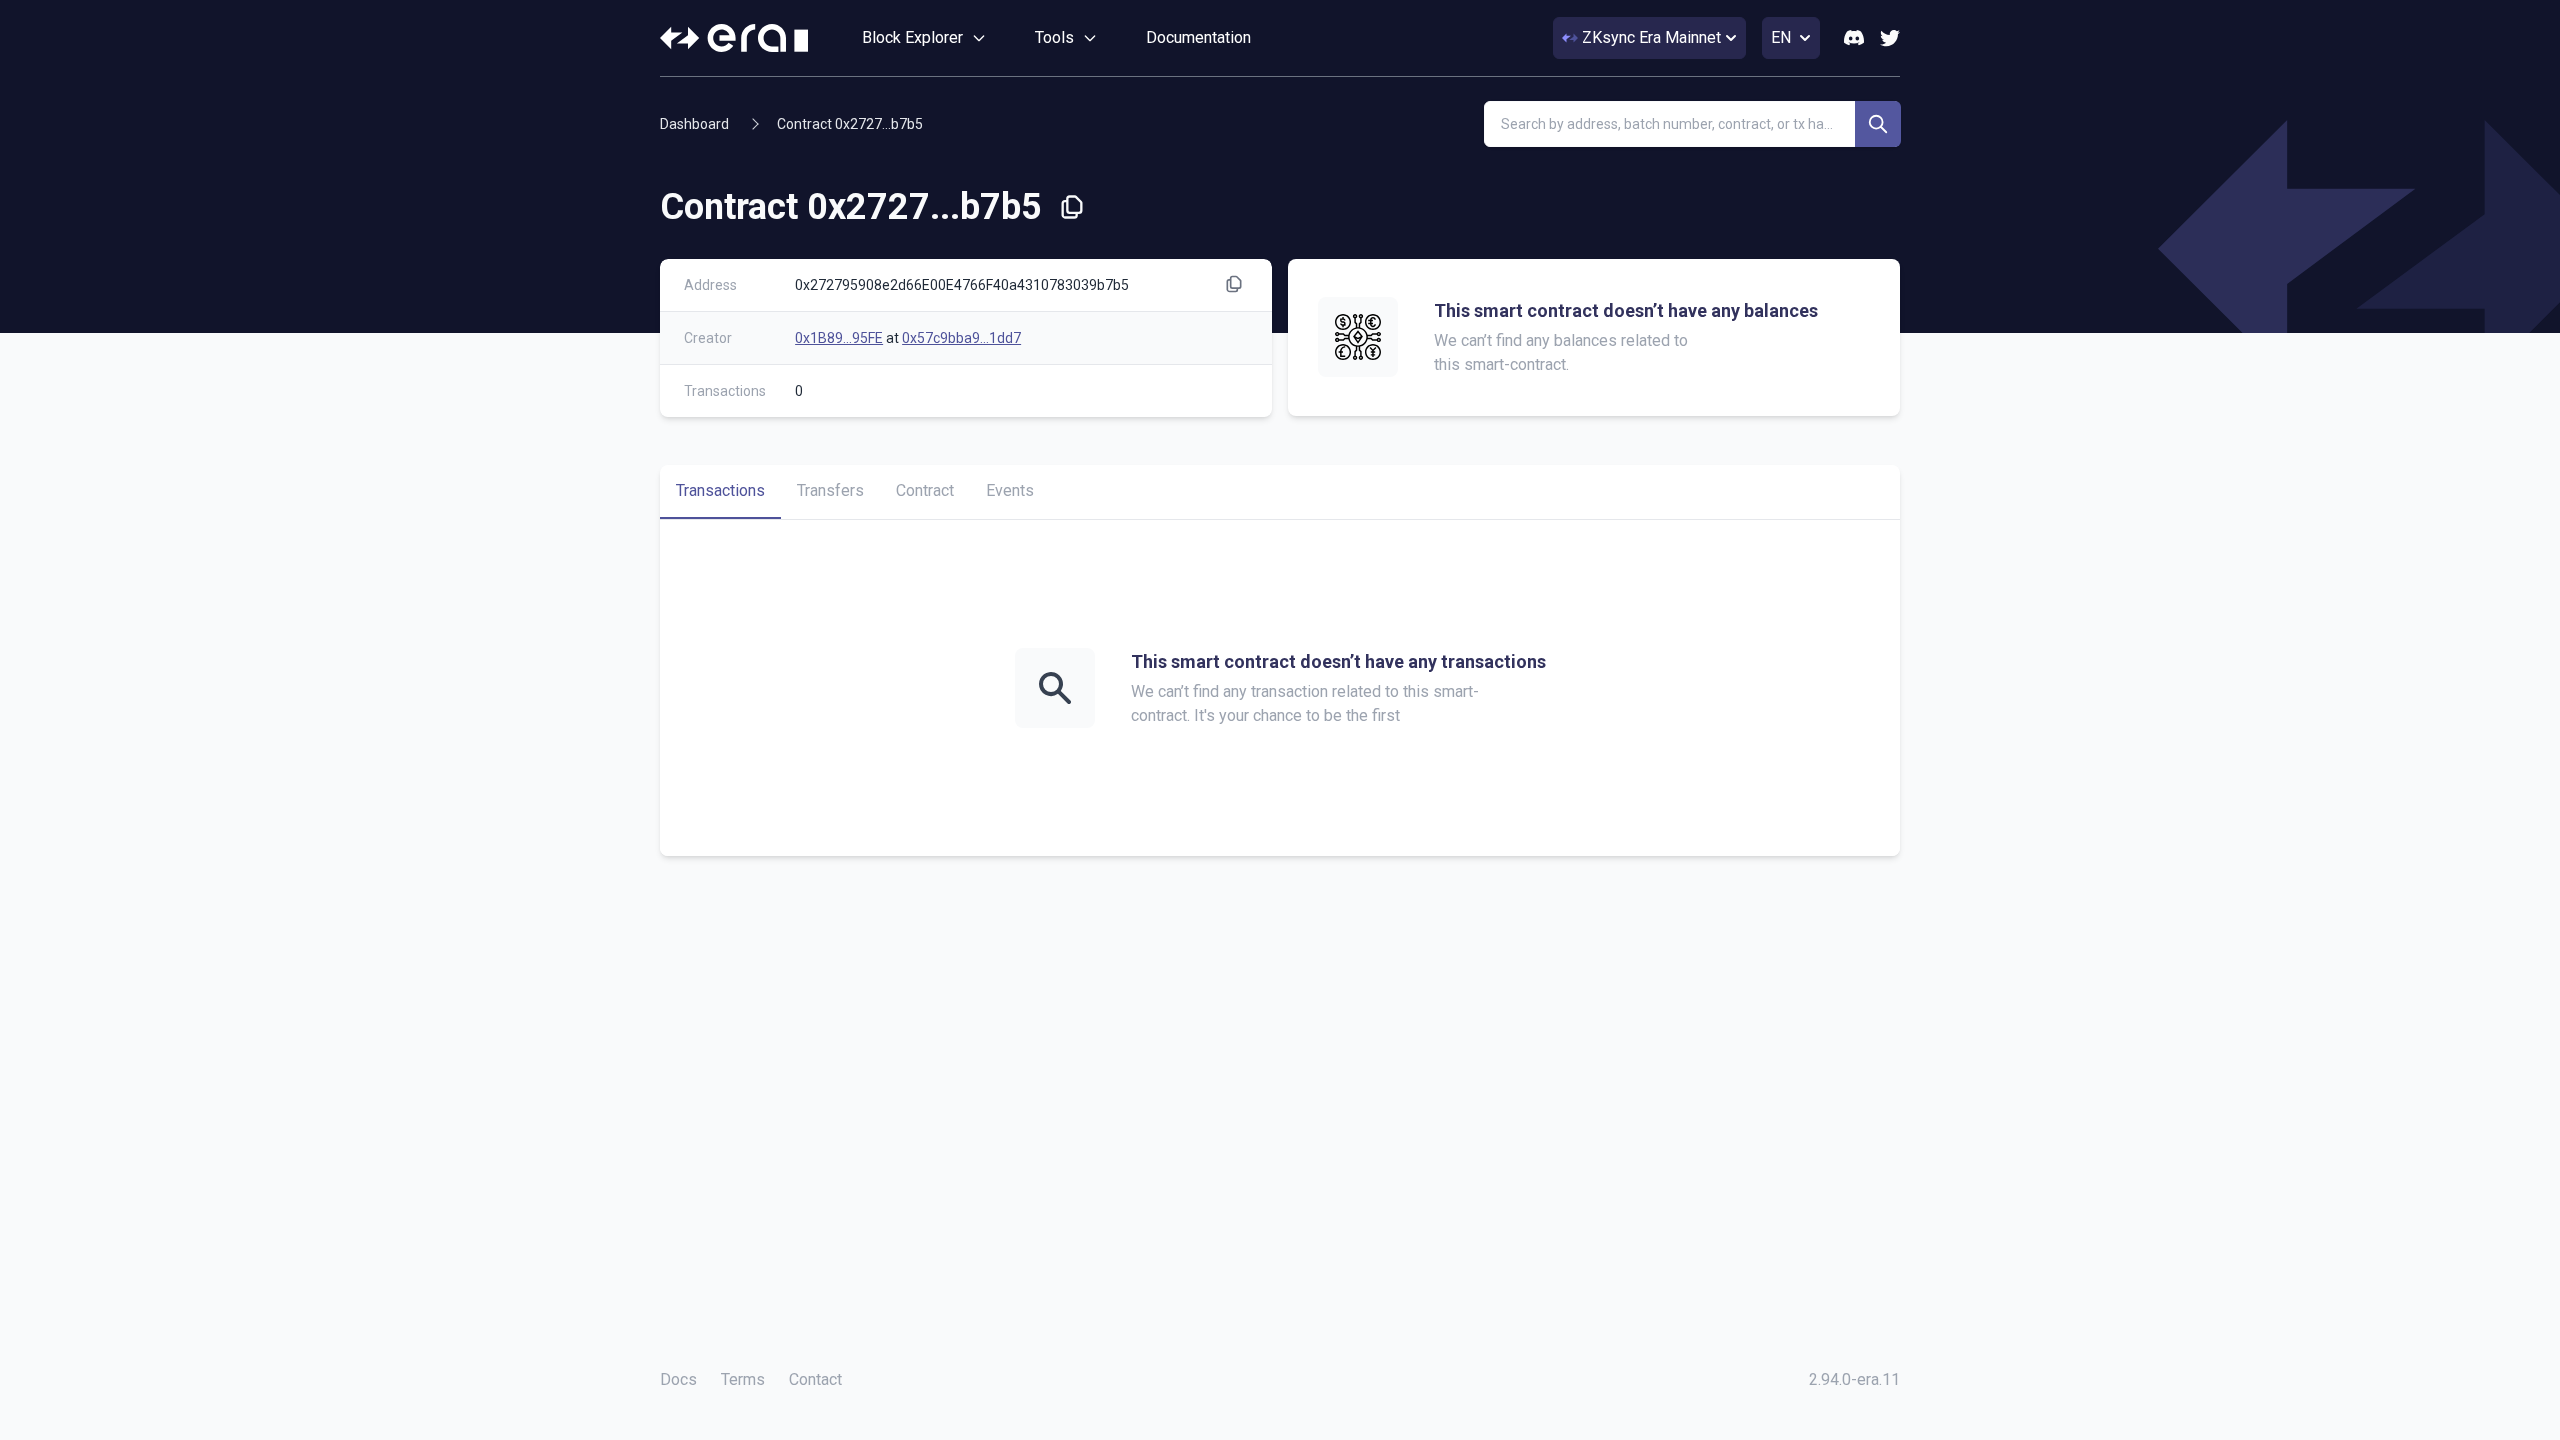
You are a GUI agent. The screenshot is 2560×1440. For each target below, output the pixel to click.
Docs (678, 1379)
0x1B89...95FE (839, 338)
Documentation (1198, 37)
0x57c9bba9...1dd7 (961, 338)
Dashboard (694, 124)
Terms (743, 1379)
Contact (815, 1379)
